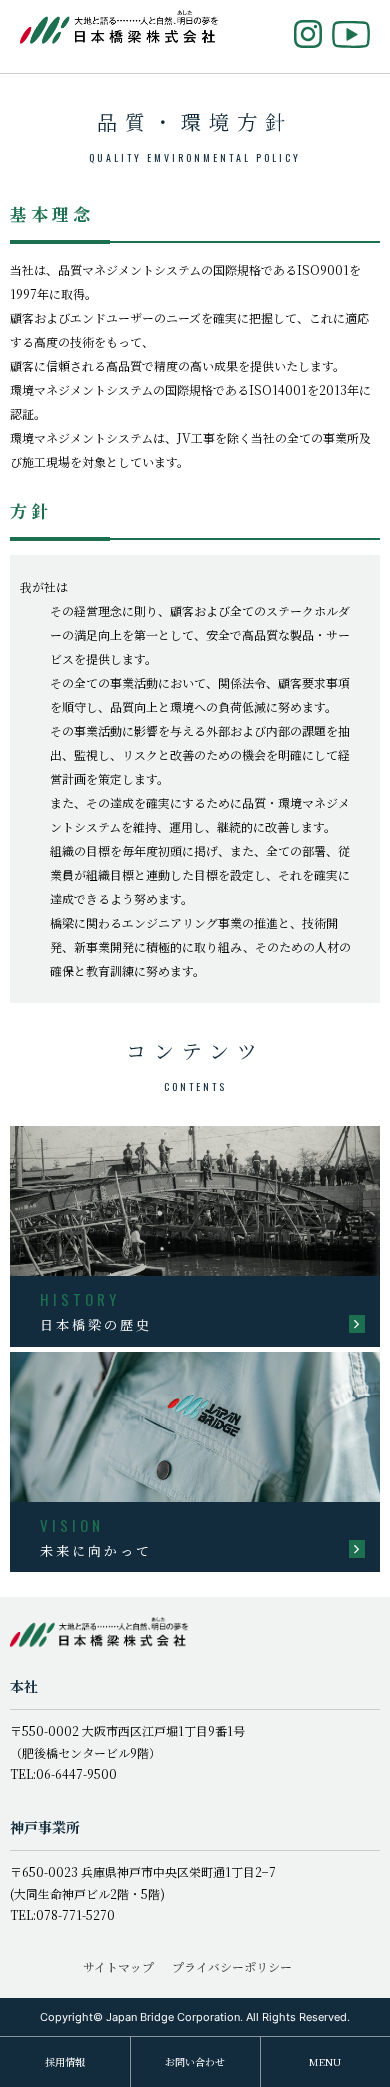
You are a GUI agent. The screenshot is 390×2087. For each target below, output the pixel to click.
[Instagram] (308, 34)
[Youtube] (351, 34)
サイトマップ (118, 1966)
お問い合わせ (195, 2061)
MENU (325, 2061)
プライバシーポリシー (232, 1966)
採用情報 (65, 2061)
